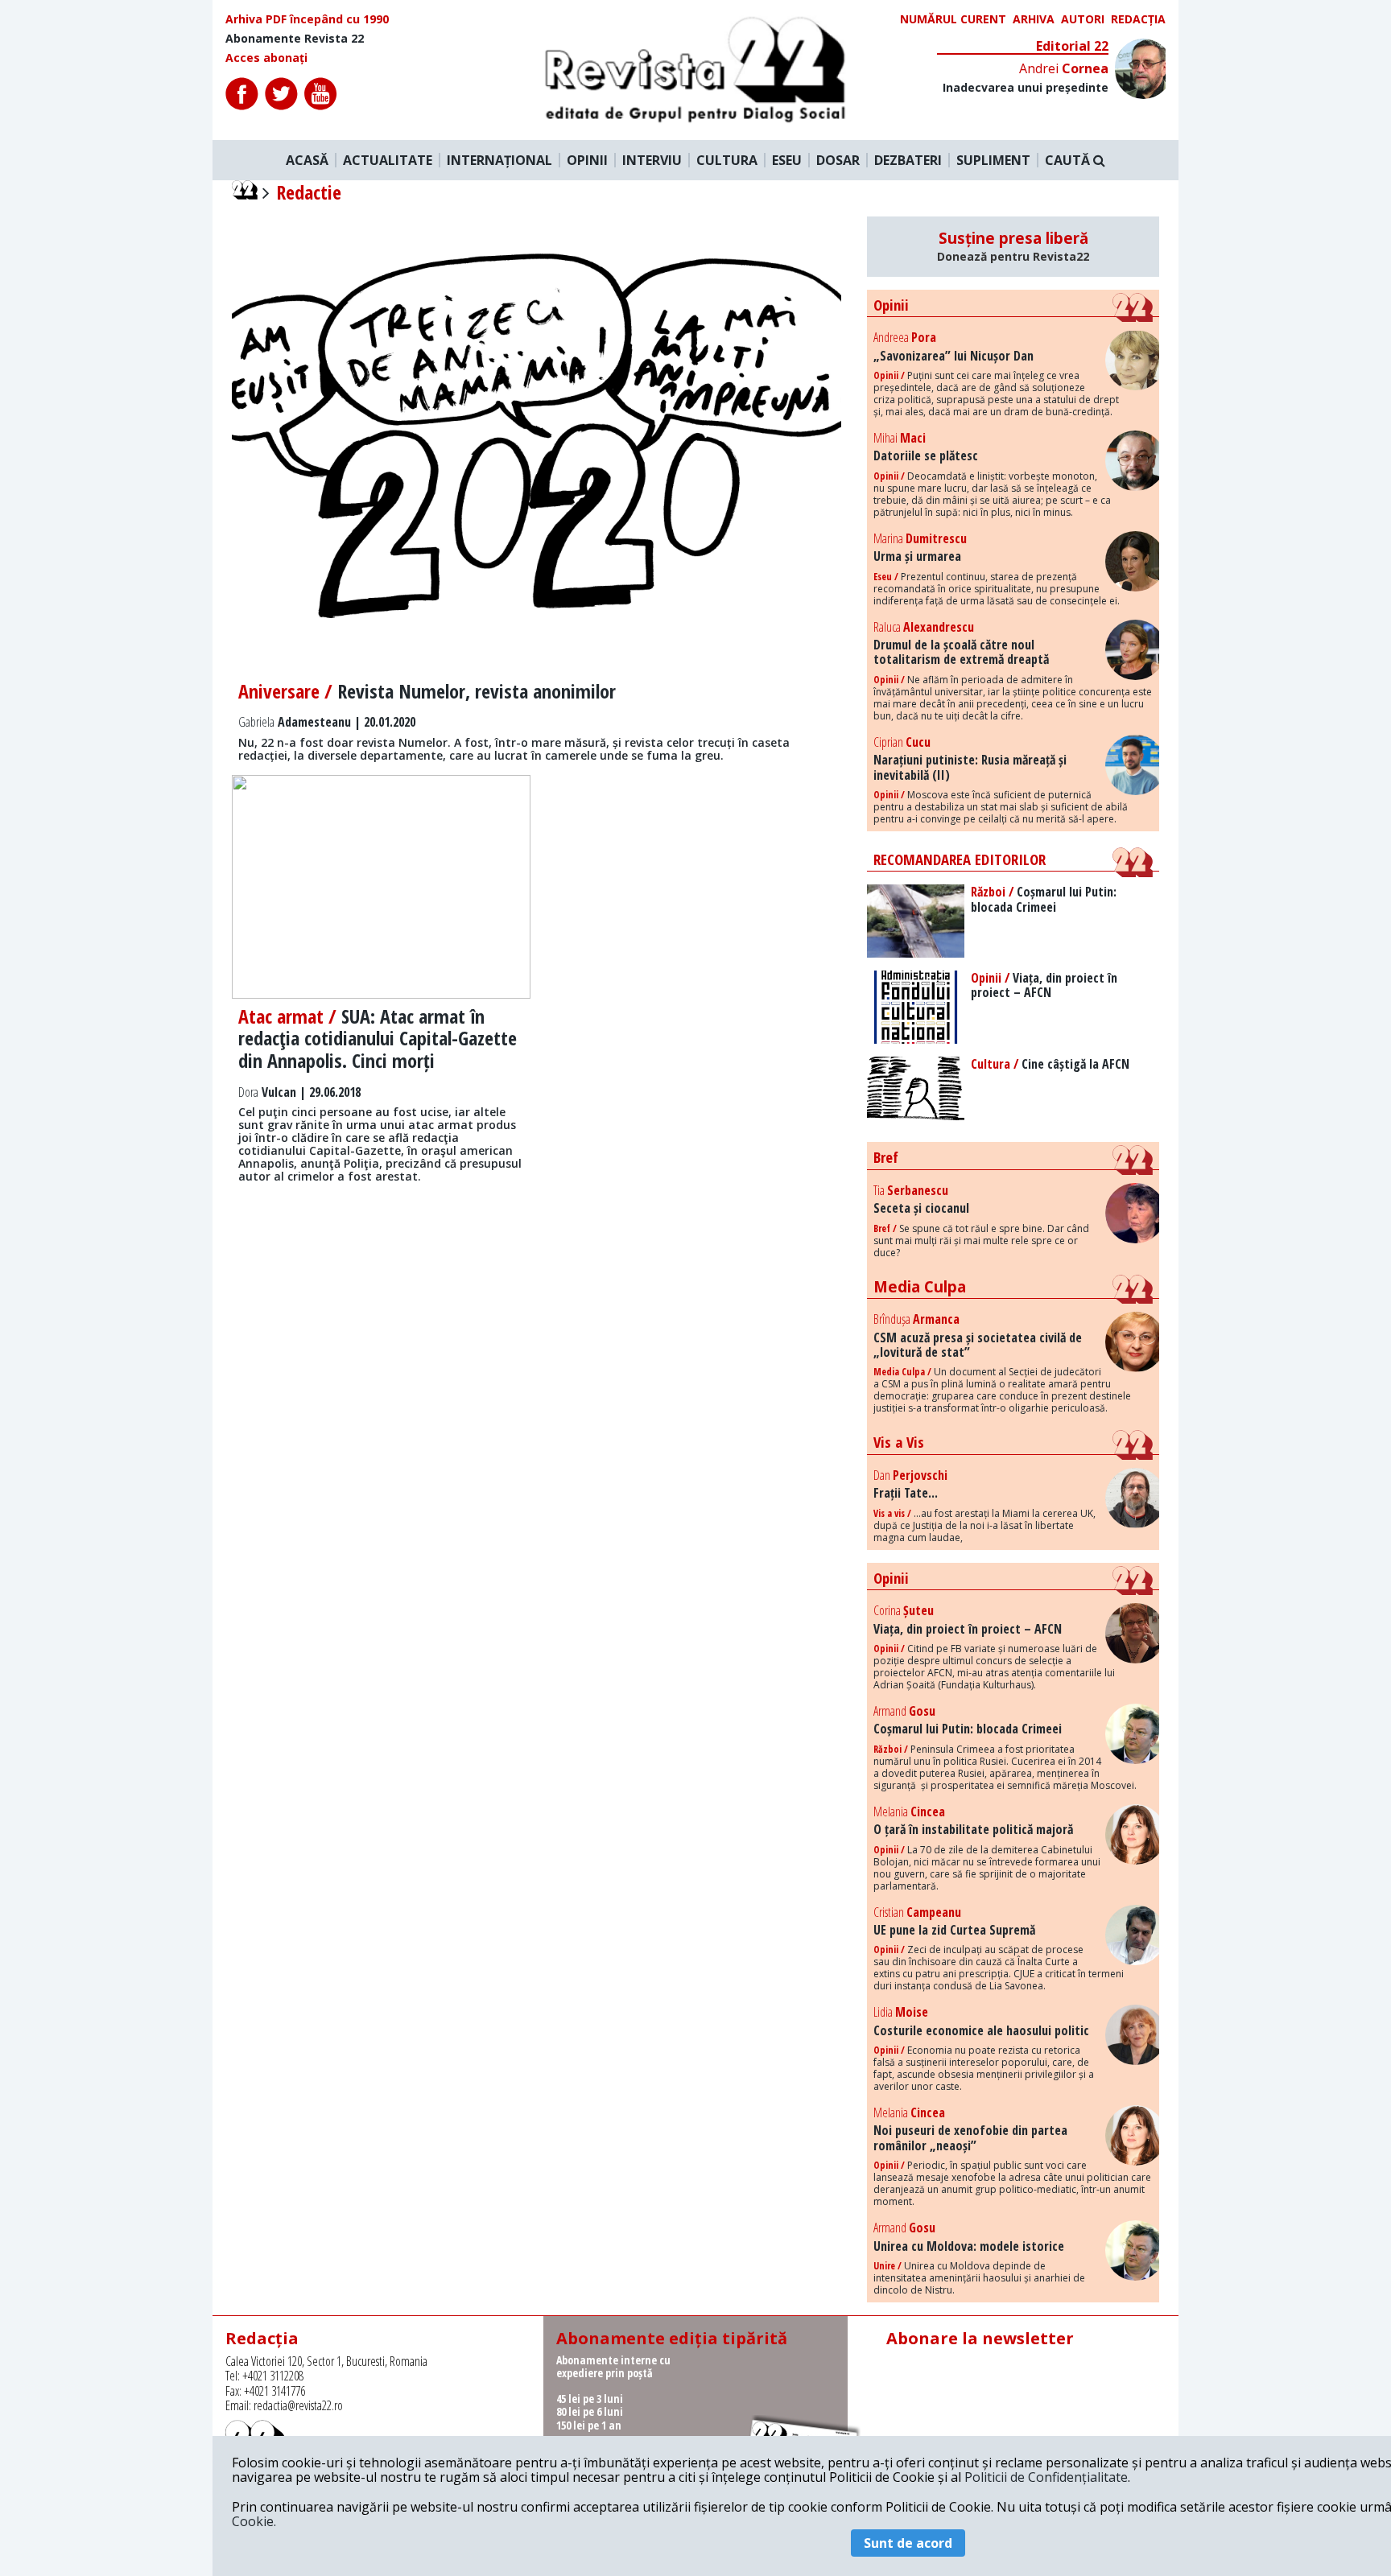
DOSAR (838, 160)
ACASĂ (307, 160)
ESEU (787, 160)
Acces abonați (266, 58)
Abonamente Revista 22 (295, 39)
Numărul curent (953, 19)
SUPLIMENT (993, 160)
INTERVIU (652, 160)
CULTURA (727, 160)
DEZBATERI (908, 160)
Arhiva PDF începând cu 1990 (307, 19)
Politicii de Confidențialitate (1046, 2477)
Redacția (1138, 19)
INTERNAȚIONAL (499, 160)
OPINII (587, 160)
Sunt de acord (908, 2543)
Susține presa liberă (1013, 246)
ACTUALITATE (388, 160)
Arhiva (1034, 19)
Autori (1083, 19)
